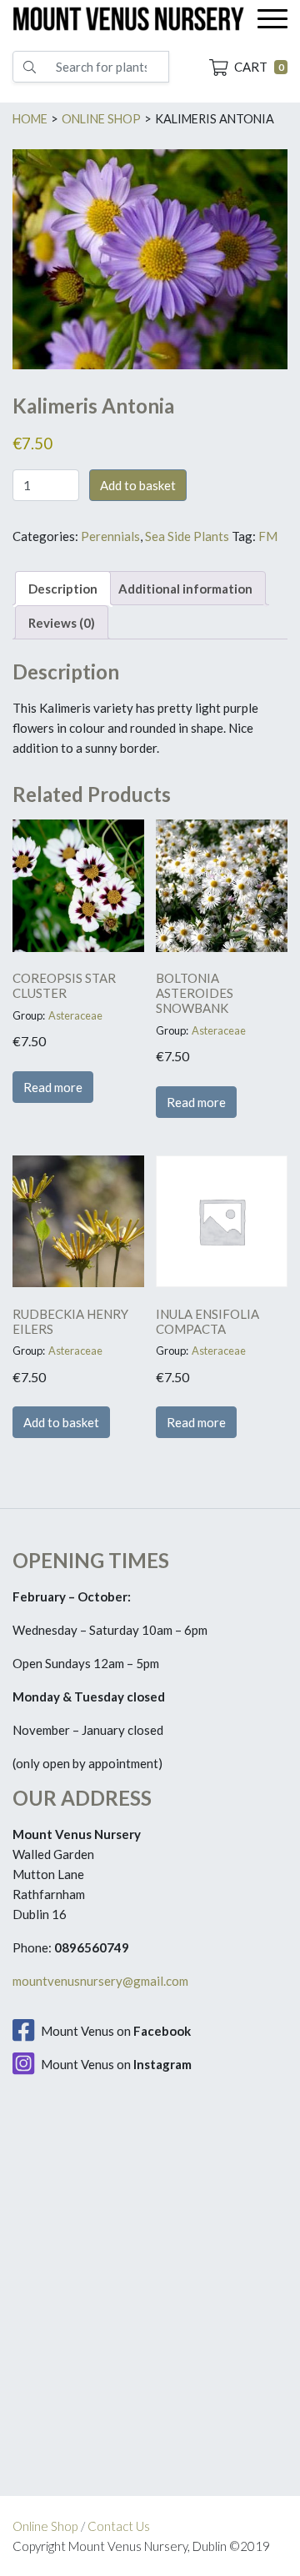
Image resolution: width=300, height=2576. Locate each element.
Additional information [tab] (185, 589)
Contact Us (119, 2526)
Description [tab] (63, 589)
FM (268, 536)
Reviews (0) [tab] (62, 623)
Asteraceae (75, 1015)
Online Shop (45, 2526)
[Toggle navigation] (272, 19)
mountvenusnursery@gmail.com (100, 1981)
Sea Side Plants (187, 536)
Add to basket (138, 485)
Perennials (110, 536)
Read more (53, 1087)
